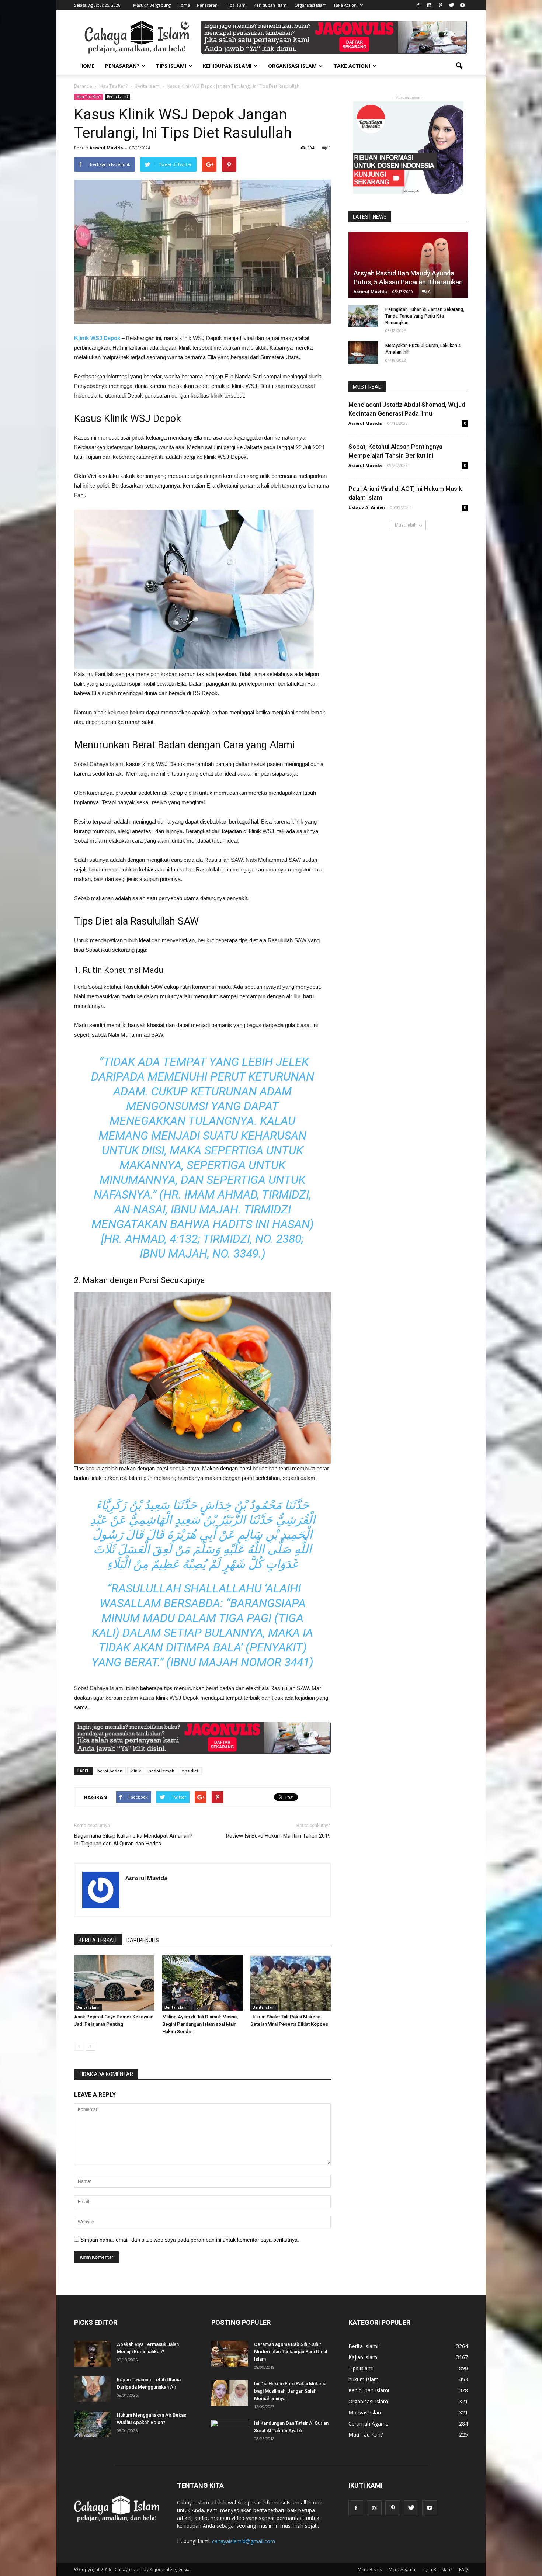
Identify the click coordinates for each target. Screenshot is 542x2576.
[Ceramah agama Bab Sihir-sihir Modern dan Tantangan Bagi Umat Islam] (230, 2354)
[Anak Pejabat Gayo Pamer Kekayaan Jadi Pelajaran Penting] (114, 1983)
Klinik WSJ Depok (97, 338)
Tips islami (361, 2368)
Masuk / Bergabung (152, 5)
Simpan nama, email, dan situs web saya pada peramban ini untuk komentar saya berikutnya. (190, 2240)
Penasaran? (208, 5)
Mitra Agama (402, 2570)
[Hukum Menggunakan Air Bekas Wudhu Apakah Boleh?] (93, 2424)
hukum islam (364, 2379)
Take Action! (345, 5)
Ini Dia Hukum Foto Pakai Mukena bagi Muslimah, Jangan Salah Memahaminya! (290, 2391)
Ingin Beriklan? (437, 2570)
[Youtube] (462, 5)
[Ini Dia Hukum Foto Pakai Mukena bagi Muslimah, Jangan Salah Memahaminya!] (230, 2393)
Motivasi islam (366, 2412)
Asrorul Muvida (106, 148)
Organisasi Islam (310, 5)
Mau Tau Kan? (88, 97)
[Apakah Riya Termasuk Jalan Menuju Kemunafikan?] (93, 2354)
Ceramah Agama (369, 2424)
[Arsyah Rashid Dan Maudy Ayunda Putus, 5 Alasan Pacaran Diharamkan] (408, 265)
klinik (136, 1771)
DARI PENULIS (143, 1940)
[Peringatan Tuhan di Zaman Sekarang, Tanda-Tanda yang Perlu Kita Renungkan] (363, 316)
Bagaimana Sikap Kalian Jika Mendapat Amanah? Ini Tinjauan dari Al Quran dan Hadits (133, 1840)
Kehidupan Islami (271, 5)
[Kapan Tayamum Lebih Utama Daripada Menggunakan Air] (93, 2389)
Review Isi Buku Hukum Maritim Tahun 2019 (278, 1836)
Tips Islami (236, 5)
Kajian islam (363, 2357)
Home (184, 5)
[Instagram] (429, 5)
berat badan (110, 1771)
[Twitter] (451, 5)
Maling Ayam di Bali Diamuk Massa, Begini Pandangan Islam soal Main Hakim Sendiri (200, 2024)
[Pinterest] (440, 5)
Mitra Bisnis (370, 2570)
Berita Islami (117, 97)
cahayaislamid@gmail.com (244, 2541)
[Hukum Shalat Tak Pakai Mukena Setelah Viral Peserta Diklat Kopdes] (291, 1983)
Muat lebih (406, 525)
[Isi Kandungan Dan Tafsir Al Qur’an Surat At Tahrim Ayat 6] (230, 2429)
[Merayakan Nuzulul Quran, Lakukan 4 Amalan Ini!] (363, 353)
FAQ (463, 2570)
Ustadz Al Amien (367, 507)
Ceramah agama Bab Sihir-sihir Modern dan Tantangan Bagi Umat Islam (291, 2352)
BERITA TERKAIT (98, 1940)
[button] (459, 66)
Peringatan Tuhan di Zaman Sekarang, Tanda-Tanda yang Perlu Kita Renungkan (425, 316)
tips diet (190, 1771)
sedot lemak (161, 1771)
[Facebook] (418, 5)
